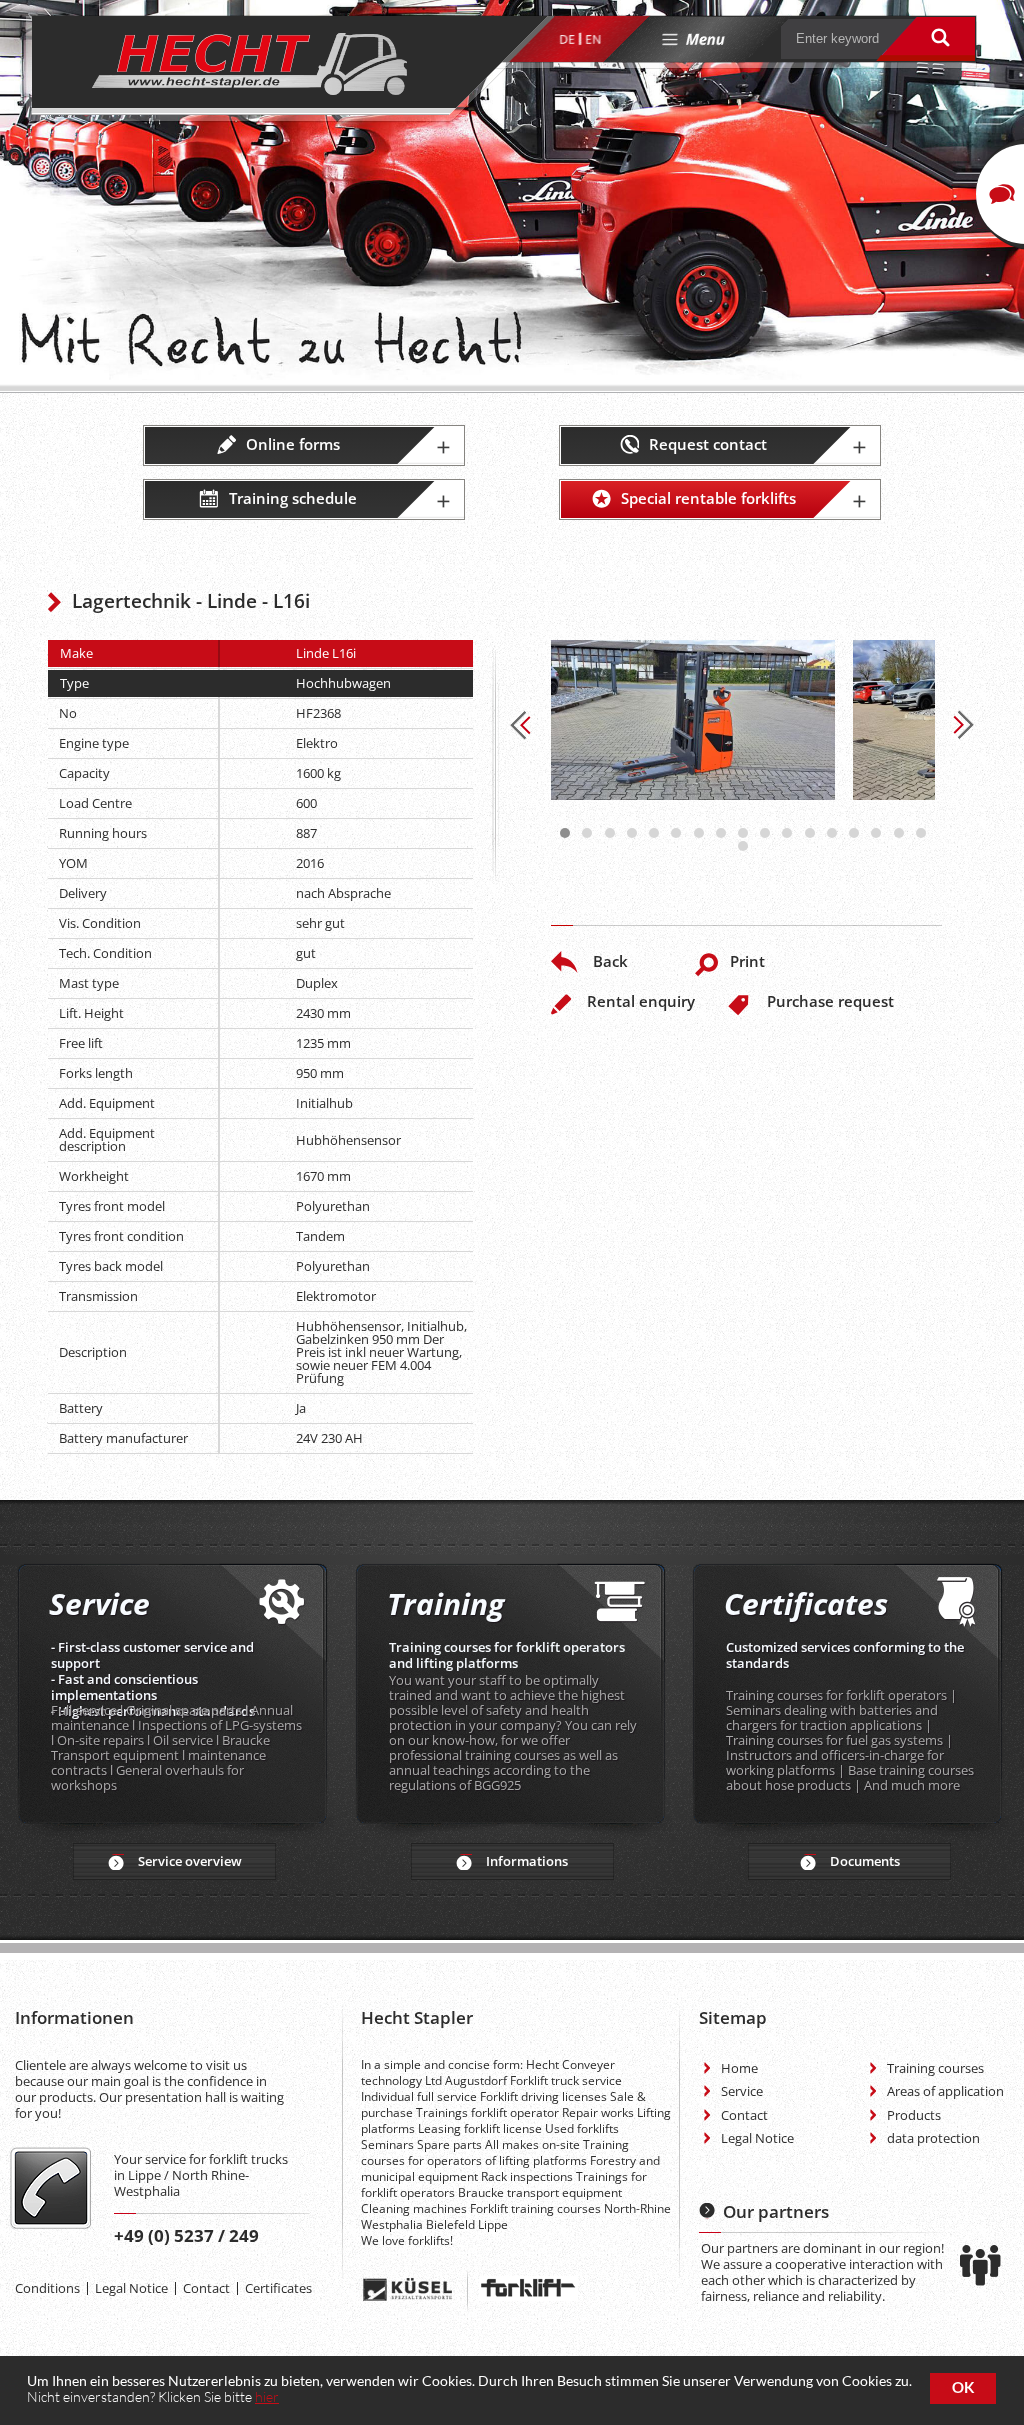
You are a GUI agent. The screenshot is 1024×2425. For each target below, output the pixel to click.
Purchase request (830, 1001)
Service (742, 2091)
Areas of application (945, 2091)
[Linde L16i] (693, 720)
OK (963, 2387)
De (567, 39)
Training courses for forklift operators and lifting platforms (507, 1655)
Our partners (776, 2211)
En (593, 39)
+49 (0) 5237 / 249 (186, 2235)
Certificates (278, 2288)
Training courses (935, 2068)
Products (914, 2115)
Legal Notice (131, 2288)
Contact (206, 2288)
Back (610, 961)
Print (747, 961)
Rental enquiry (641, 1001)
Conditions (47, 2288)
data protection (933, 2138)
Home (739, 2068)
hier (267, 2396)
